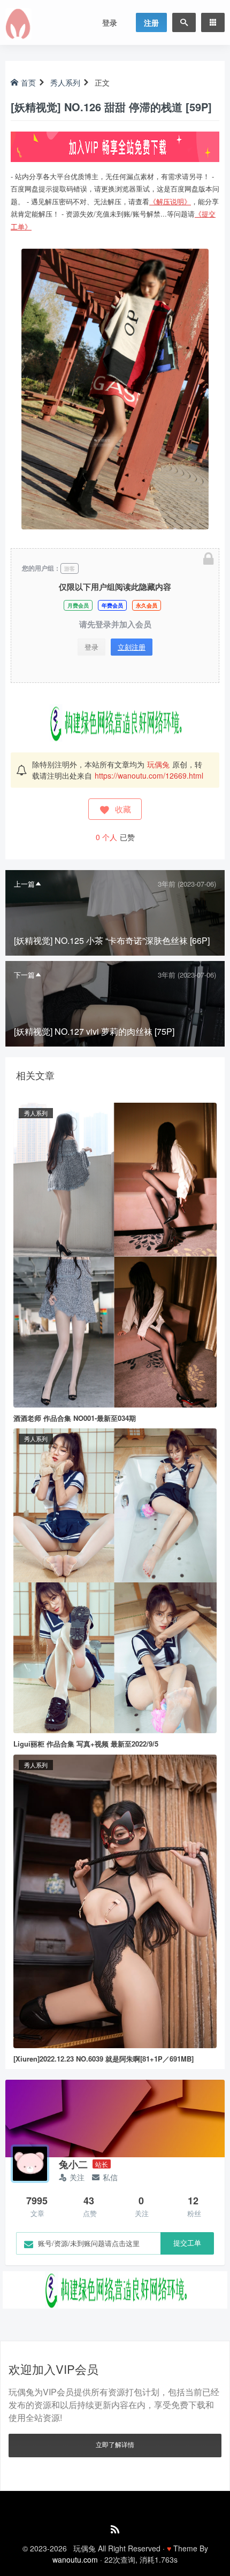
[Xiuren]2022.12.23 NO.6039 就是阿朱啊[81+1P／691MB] (103, 2059)
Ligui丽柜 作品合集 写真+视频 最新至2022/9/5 (86, 1744)
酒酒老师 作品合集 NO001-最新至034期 (75, 1418)
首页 (28, 82)
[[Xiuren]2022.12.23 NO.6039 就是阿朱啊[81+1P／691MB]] (115, 1900)
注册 (151, 22)
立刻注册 (132, 647)
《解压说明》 (170, 201)
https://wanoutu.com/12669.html (149, 775)
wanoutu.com (75, 2559)
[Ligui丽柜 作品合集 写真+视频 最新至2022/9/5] (115, 1580)
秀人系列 (65, 82)
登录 (110, 22)
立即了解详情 (115, 2444)
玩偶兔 (158, 764)
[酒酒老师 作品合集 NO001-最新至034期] (115, 1254)
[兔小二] (30, 2164)
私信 (110, 2177)
